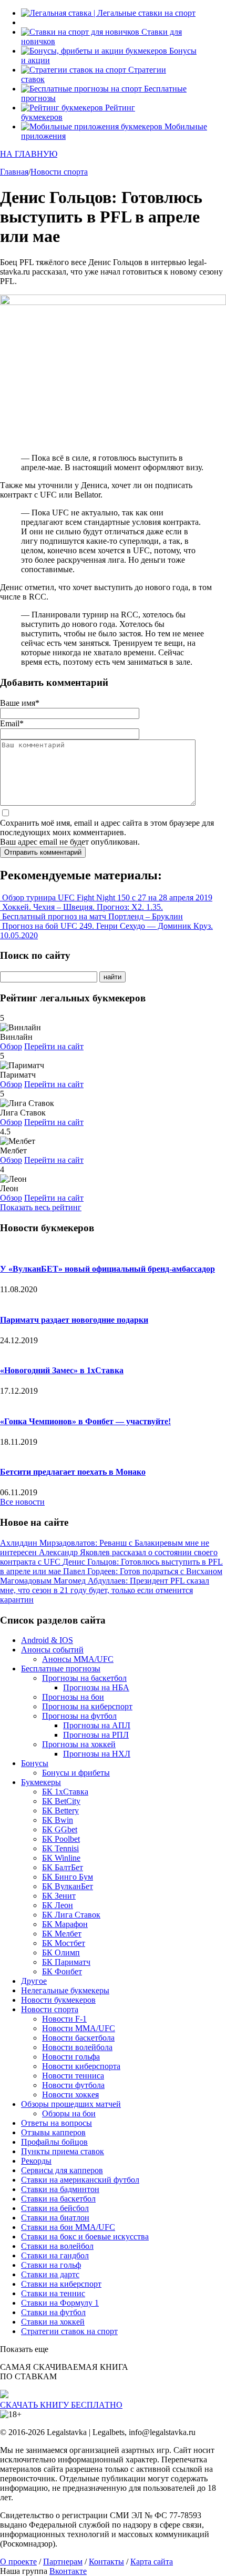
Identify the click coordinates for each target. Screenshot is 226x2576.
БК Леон (58, 1905)
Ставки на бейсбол (55, 2208)
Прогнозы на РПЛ (96, 1735)
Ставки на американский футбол (80, 2180)
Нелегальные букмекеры (65, 1990)
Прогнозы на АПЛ (97, 1725)
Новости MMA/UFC (79, 2028)
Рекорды (36, 2161)
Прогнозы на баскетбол (84, 1678)
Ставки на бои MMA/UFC (68, 2227)
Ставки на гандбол (55, 2255)
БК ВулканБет (68, 1886)
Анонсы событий (52, 1650)
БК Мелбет (62, 1934)
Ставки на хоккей (53, 2322)
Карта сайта (152, 2562)
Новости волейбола (77, 2047)
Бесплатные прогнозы (61, 1669)
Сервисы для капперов (62, 2170)
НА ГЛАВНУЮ (29, 154)
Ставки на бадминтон (60, 2189)
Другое (34, 1981)
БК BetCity (61, 1801)
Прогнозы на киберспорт (87, 1706)
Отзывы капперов (53, 2132)
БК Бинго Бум (68, 1877)
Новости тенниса (73, 2076)
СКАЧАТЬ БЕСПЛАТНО (61, 2405)
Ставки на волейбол (57, 2246)
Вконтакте (68, 2571)
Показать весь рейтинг (41, 1207)
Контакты (106, 2562)
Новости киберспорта (81, 2066)
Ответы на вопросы (56, 2123)
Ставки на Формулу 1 (60, 2303)
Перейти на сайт (54, 1046)
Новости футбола (73, 2085)
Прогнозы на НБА (96, 1687)
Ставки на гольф (51, 2265)
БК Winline (61, 1858)
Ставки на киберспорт (61, 2284)
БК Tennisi (60, 1848)
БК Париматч (66, 1962)
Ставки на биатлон (55, 2218)
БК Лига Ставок (71, 1915)
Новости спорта (50, 2009)
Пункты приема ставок (63, 2151)
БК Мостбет (64, 1943)
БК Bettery (60, 1811)
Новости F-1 (64, 2019)
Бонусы (35, 1763)
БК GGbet (60, 1829)
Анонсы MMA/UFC (78, 1659)
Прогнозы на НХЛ (97, 1754)
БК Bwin (58, 1820)
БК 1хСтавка (65, 1792)
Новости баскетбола (78, 2038)
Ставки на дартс (50, 2274)
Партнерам (63, 2562)
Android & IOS (47, 1640)
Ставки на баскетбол (58, 2199)
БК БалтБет (63, 1867)
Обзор (11, 1046)
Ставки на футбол (53, 2312)
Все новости (22, 1502)
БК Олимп (61, 1953)
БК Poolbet (61, 1839)
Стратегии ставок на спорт (69, 2331)
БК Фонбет (62, 1971)
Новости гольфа (71, 2057)
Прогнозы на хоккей (79, 1744)
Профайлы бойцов (54, 2142)
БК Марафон (65, 1924)
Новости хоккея (70, 2095)
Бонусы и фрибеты (76, 1773)
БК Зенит (59, 1896)
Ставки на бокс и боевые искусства (85, 2237)
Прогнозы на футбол (79, 1716)
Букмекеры (41, 1782)
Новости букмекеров (58, 2000)
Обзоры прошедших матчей (71, 2104)
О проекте (18, 2562)
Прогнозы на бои (73, 1697)
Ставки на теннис (53, 2293)
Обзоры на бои (69, 2113)
